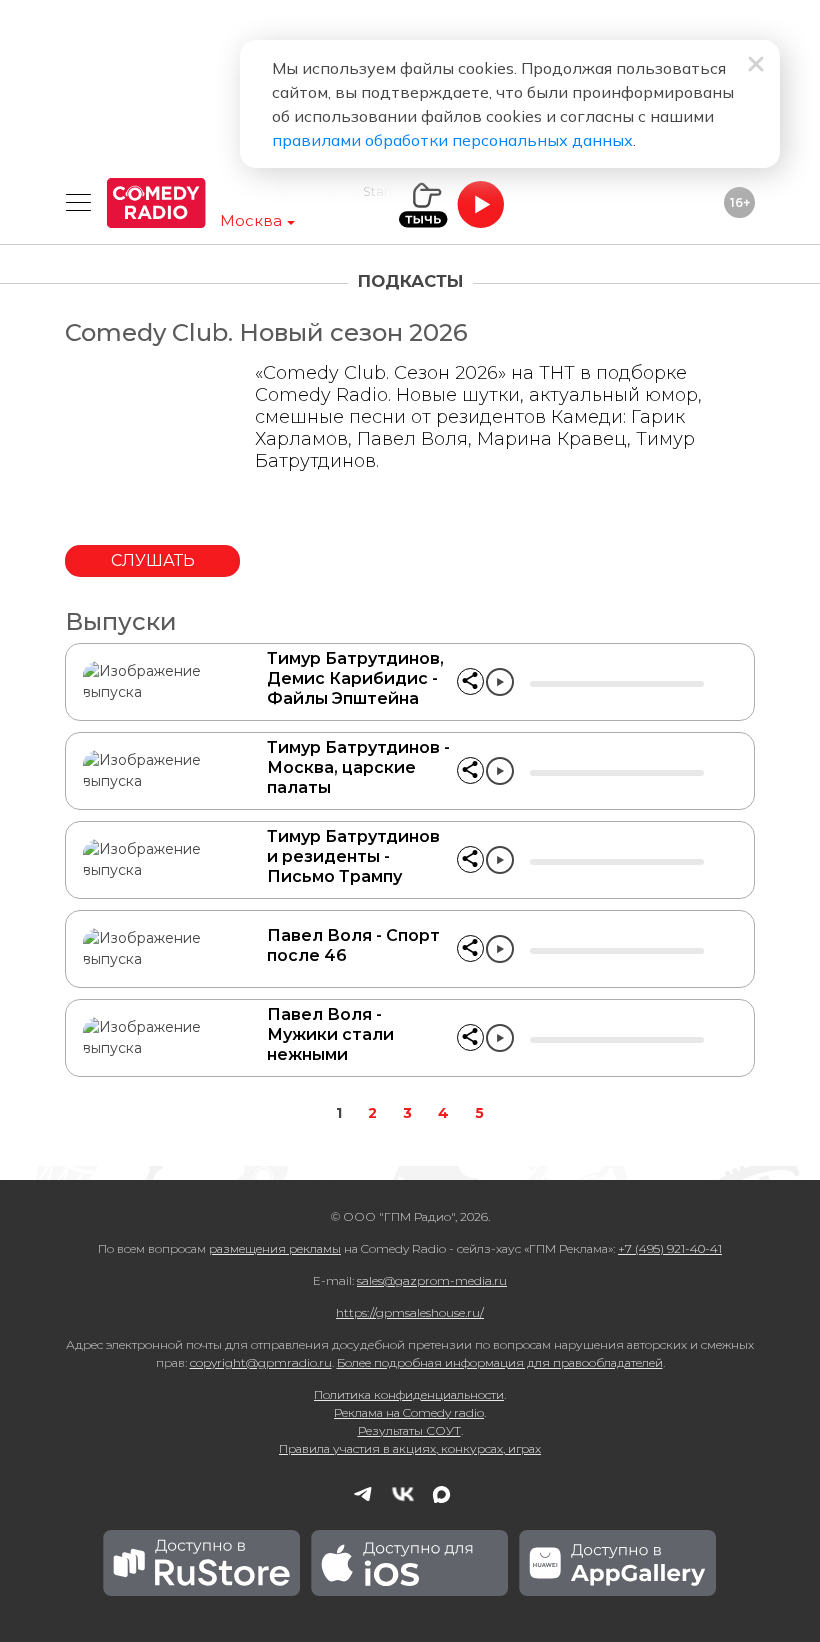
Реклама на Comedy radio (409, 1412)
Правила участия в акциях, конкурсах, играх (410, 1448)
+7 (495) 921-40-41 (670, 1248)
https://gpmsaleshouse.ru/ (410, 1312)
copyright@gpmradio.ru (261, 1362)
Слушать (153, 560)
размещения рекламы (275, 1248)
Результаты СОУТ (409, 1430)
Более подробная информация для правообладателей (500, 1362)
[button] (470, 681)
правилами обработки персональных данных (452, 140)
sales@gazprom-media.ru (432, 1280)
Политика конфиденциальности (409, 1394)
